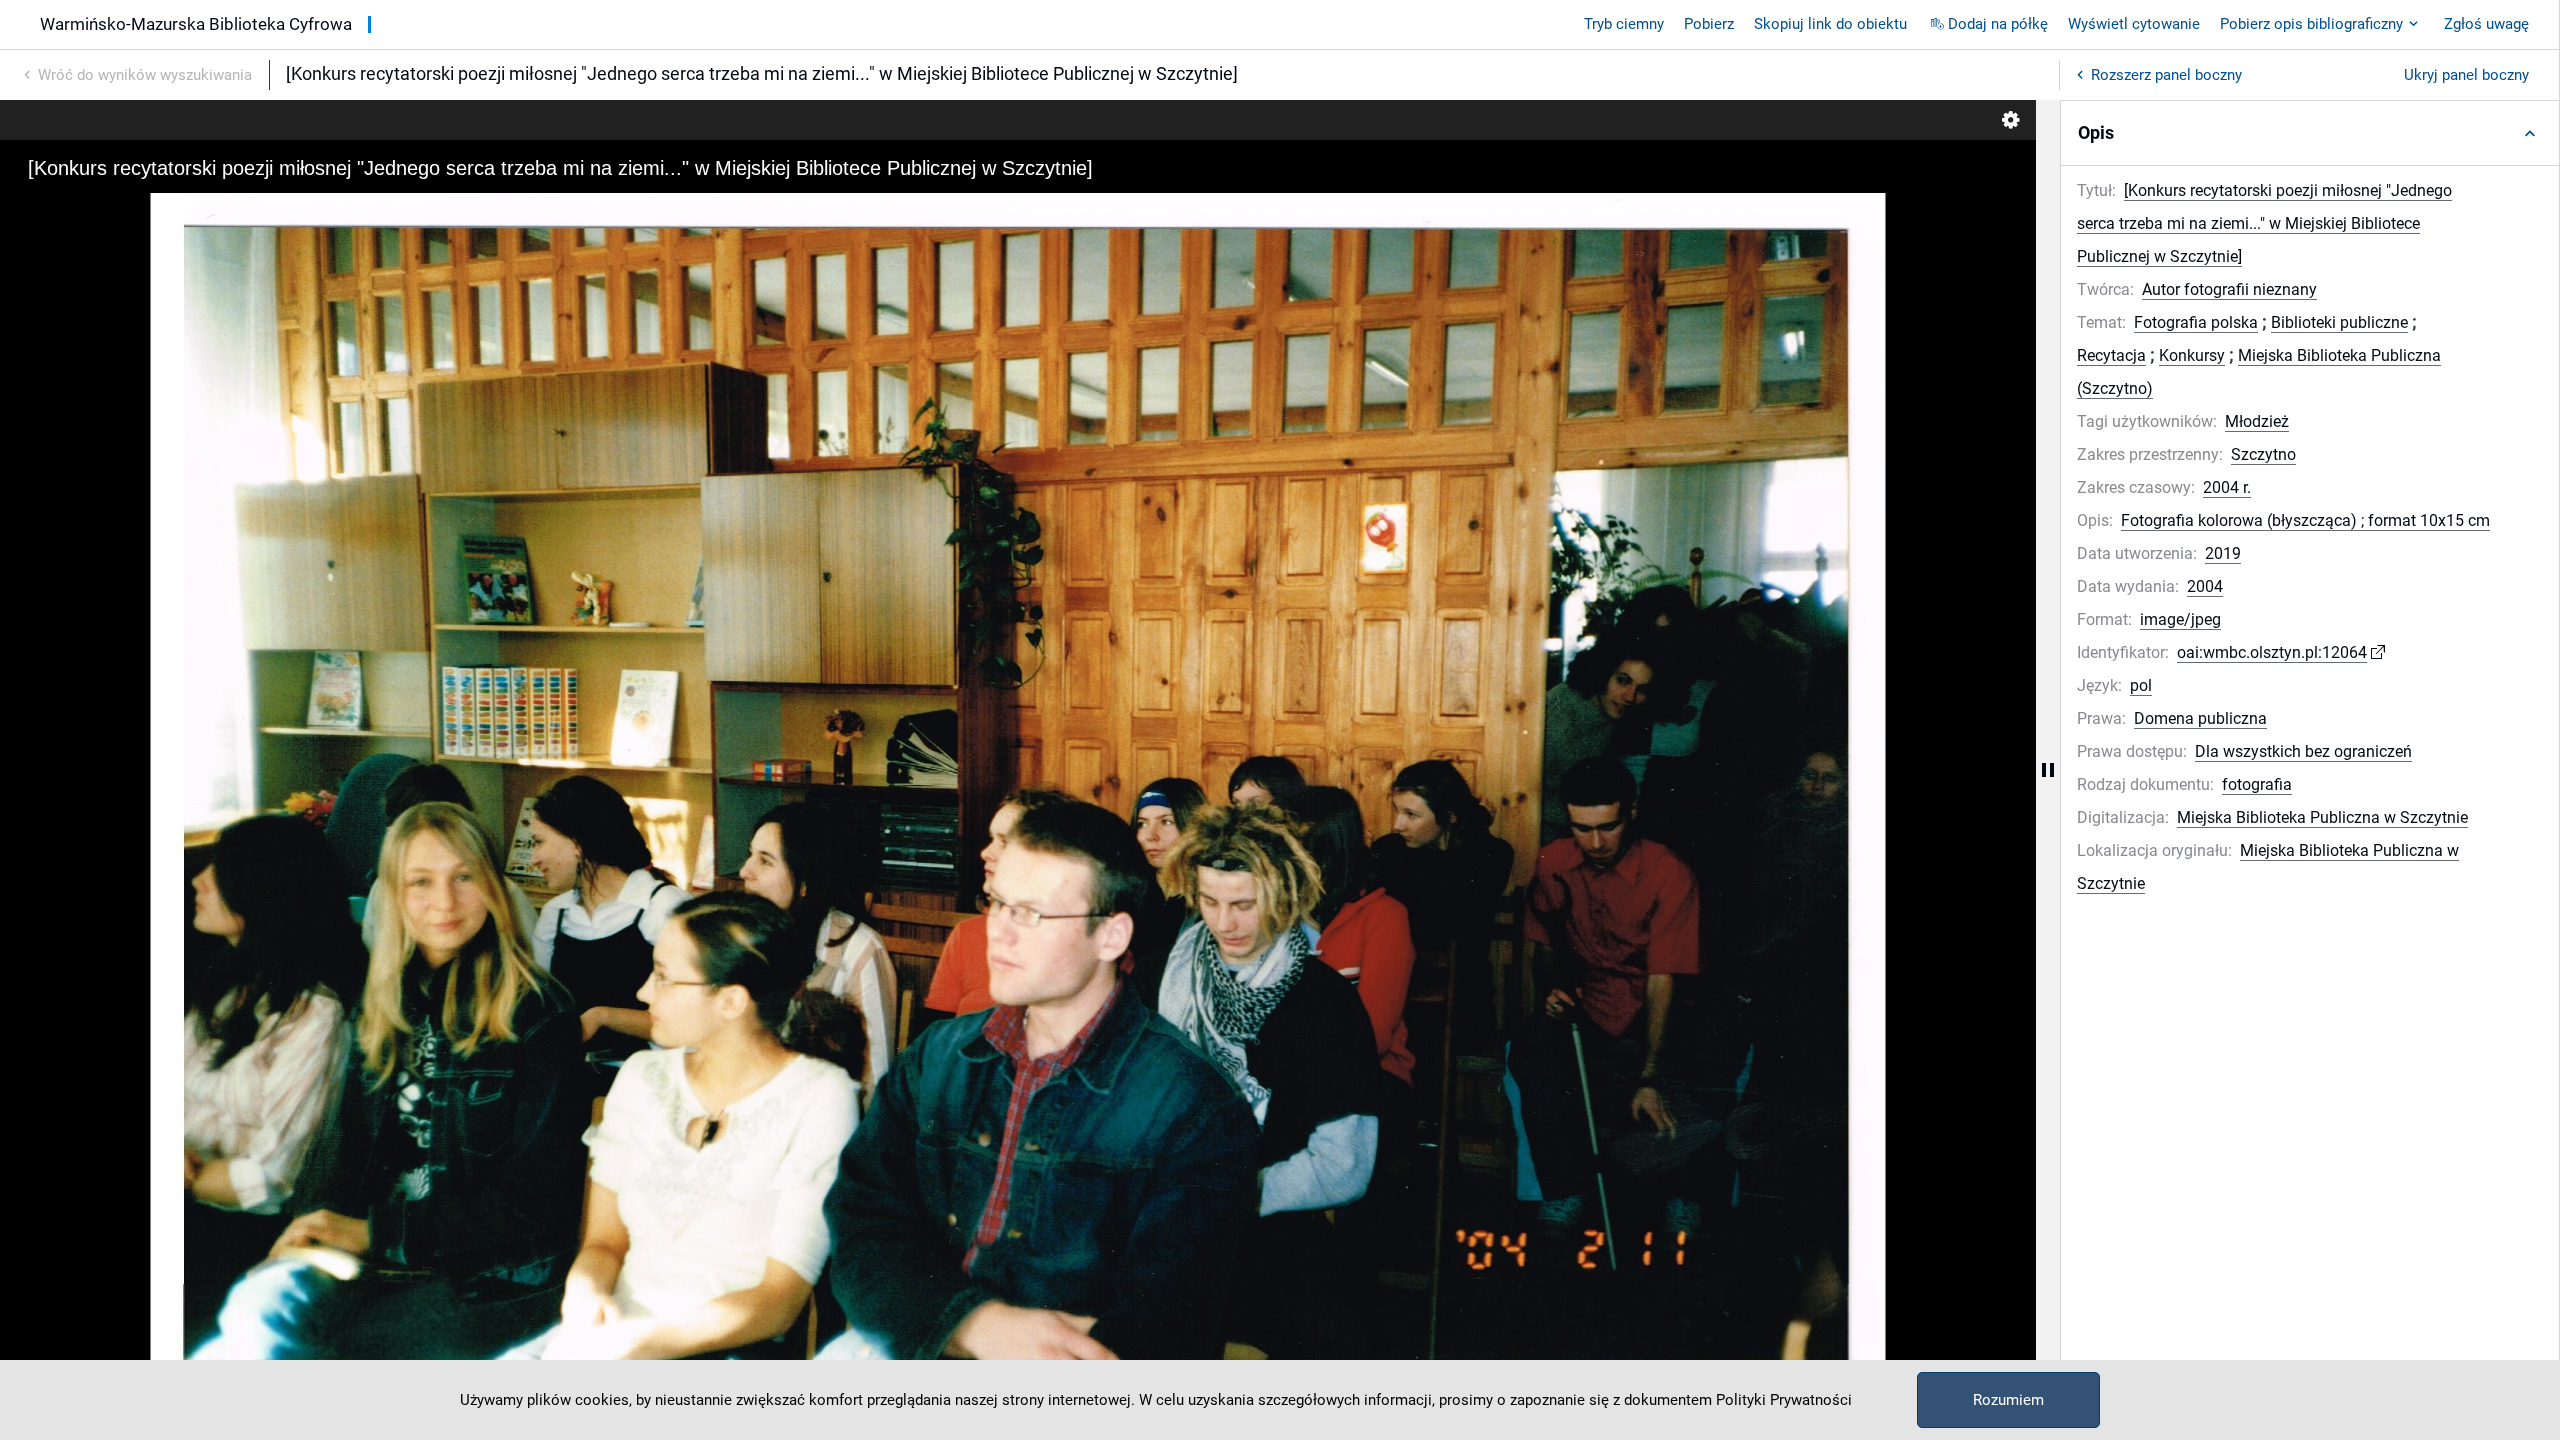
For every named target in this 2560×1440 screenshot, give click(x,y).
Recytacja (2111, 355)
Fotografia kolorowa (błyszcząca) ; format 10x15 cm (2305, 520)
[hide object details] (2048, 770)
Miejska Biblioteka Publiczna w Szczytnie (2322, 817)
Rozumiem (2008, 1400)
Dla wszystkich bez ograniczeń (2303, 751)
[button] (2310, 133)
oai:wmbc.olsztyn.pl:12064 (2272, 652)
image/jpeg (2180, 619)
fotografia (2257, 784)
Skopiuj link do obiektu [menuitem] (1830, 24)
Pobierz (1709, 24)
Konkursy (2192, 355)
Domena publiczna (2200, 718)
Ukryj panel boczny (2466, 75)
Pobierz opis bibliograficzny (2311, 24)
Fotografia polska (2196, 322)
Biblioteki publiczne (2339, 322)
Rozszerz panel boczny (2166, 75)
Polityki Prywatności (1784, 1400)
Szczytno (2263, 454)
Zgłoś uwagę (2486, 24)
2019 (2223, 553)
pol (2141, 685)
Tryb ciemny (1624, 24)
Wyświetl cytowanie (2134, 24)
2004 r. (2227, 487)
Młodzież (2257, 421)
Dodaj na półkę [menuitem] (1998, 24)
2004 (2205, 586)
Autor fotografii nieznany (2229, 289)
